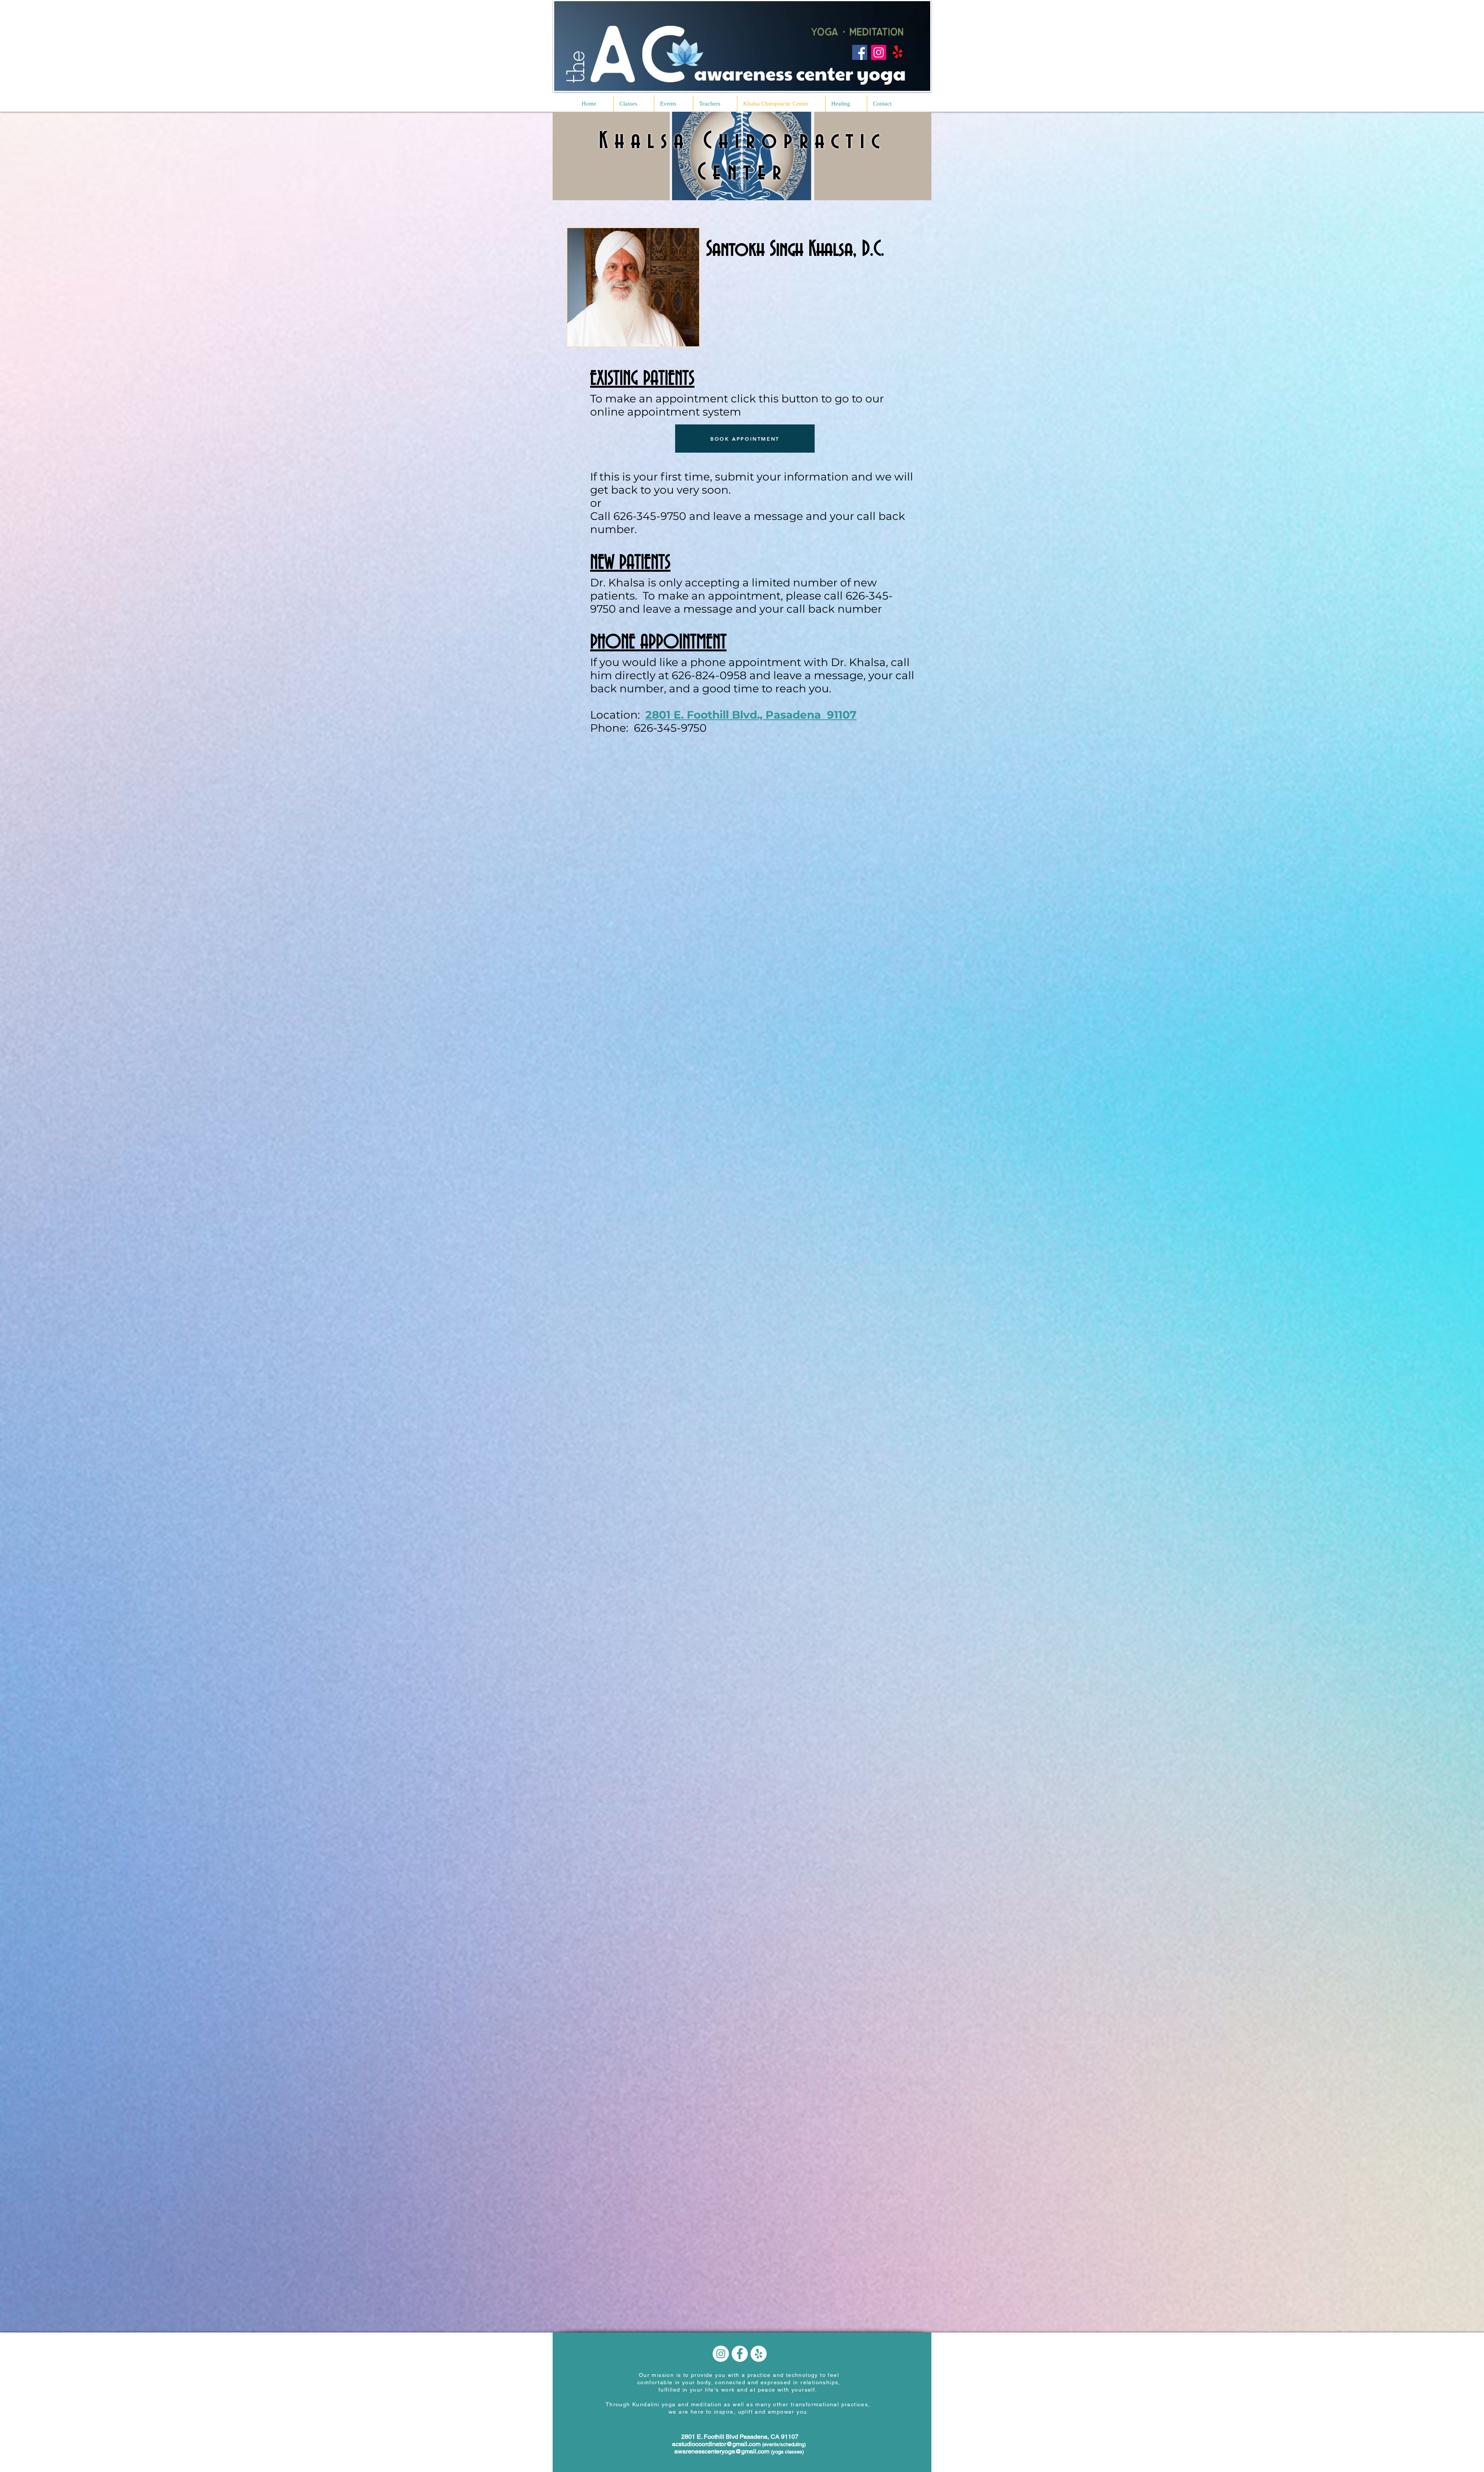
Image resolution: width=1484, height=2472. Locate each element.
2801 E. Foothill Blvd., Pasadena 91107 (751, 715)
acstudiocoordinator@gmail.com (716, 2444)
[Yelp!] (898, 52)
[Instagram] (879, 52)
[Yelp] (1043, 56)
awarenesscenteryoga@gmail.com (722, 2451)
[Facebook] (860, 52)
